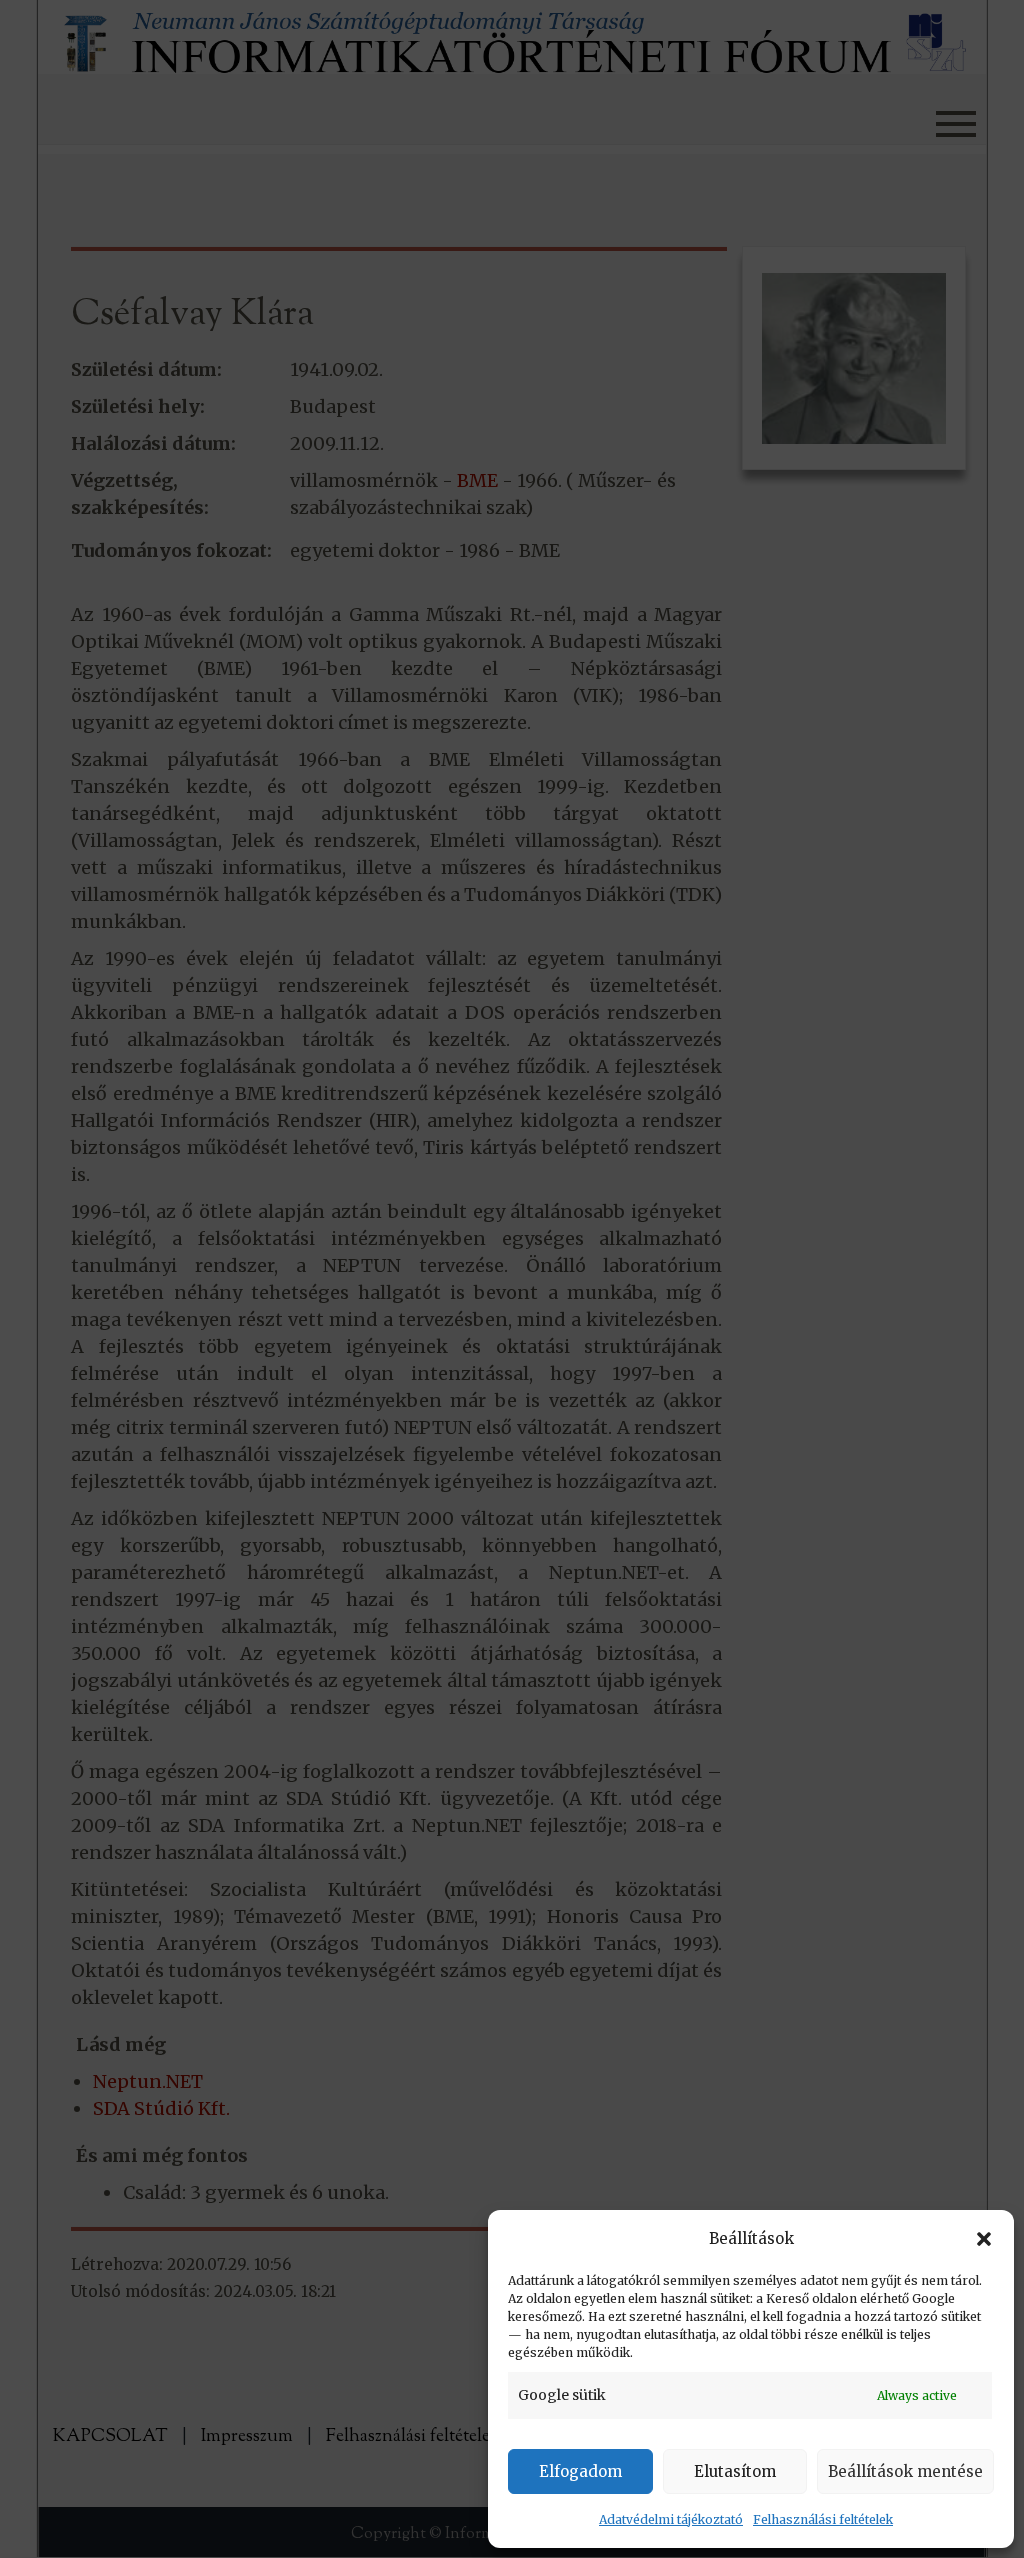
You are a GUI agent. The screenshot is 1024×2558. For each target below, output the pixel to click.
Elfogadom (580, 2471)
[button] (984, 2239)
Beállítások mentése (905, 2471)
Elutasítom (735, 2471)
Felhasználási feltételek (823, 2519)
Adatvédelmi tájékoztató (671, 2519)
